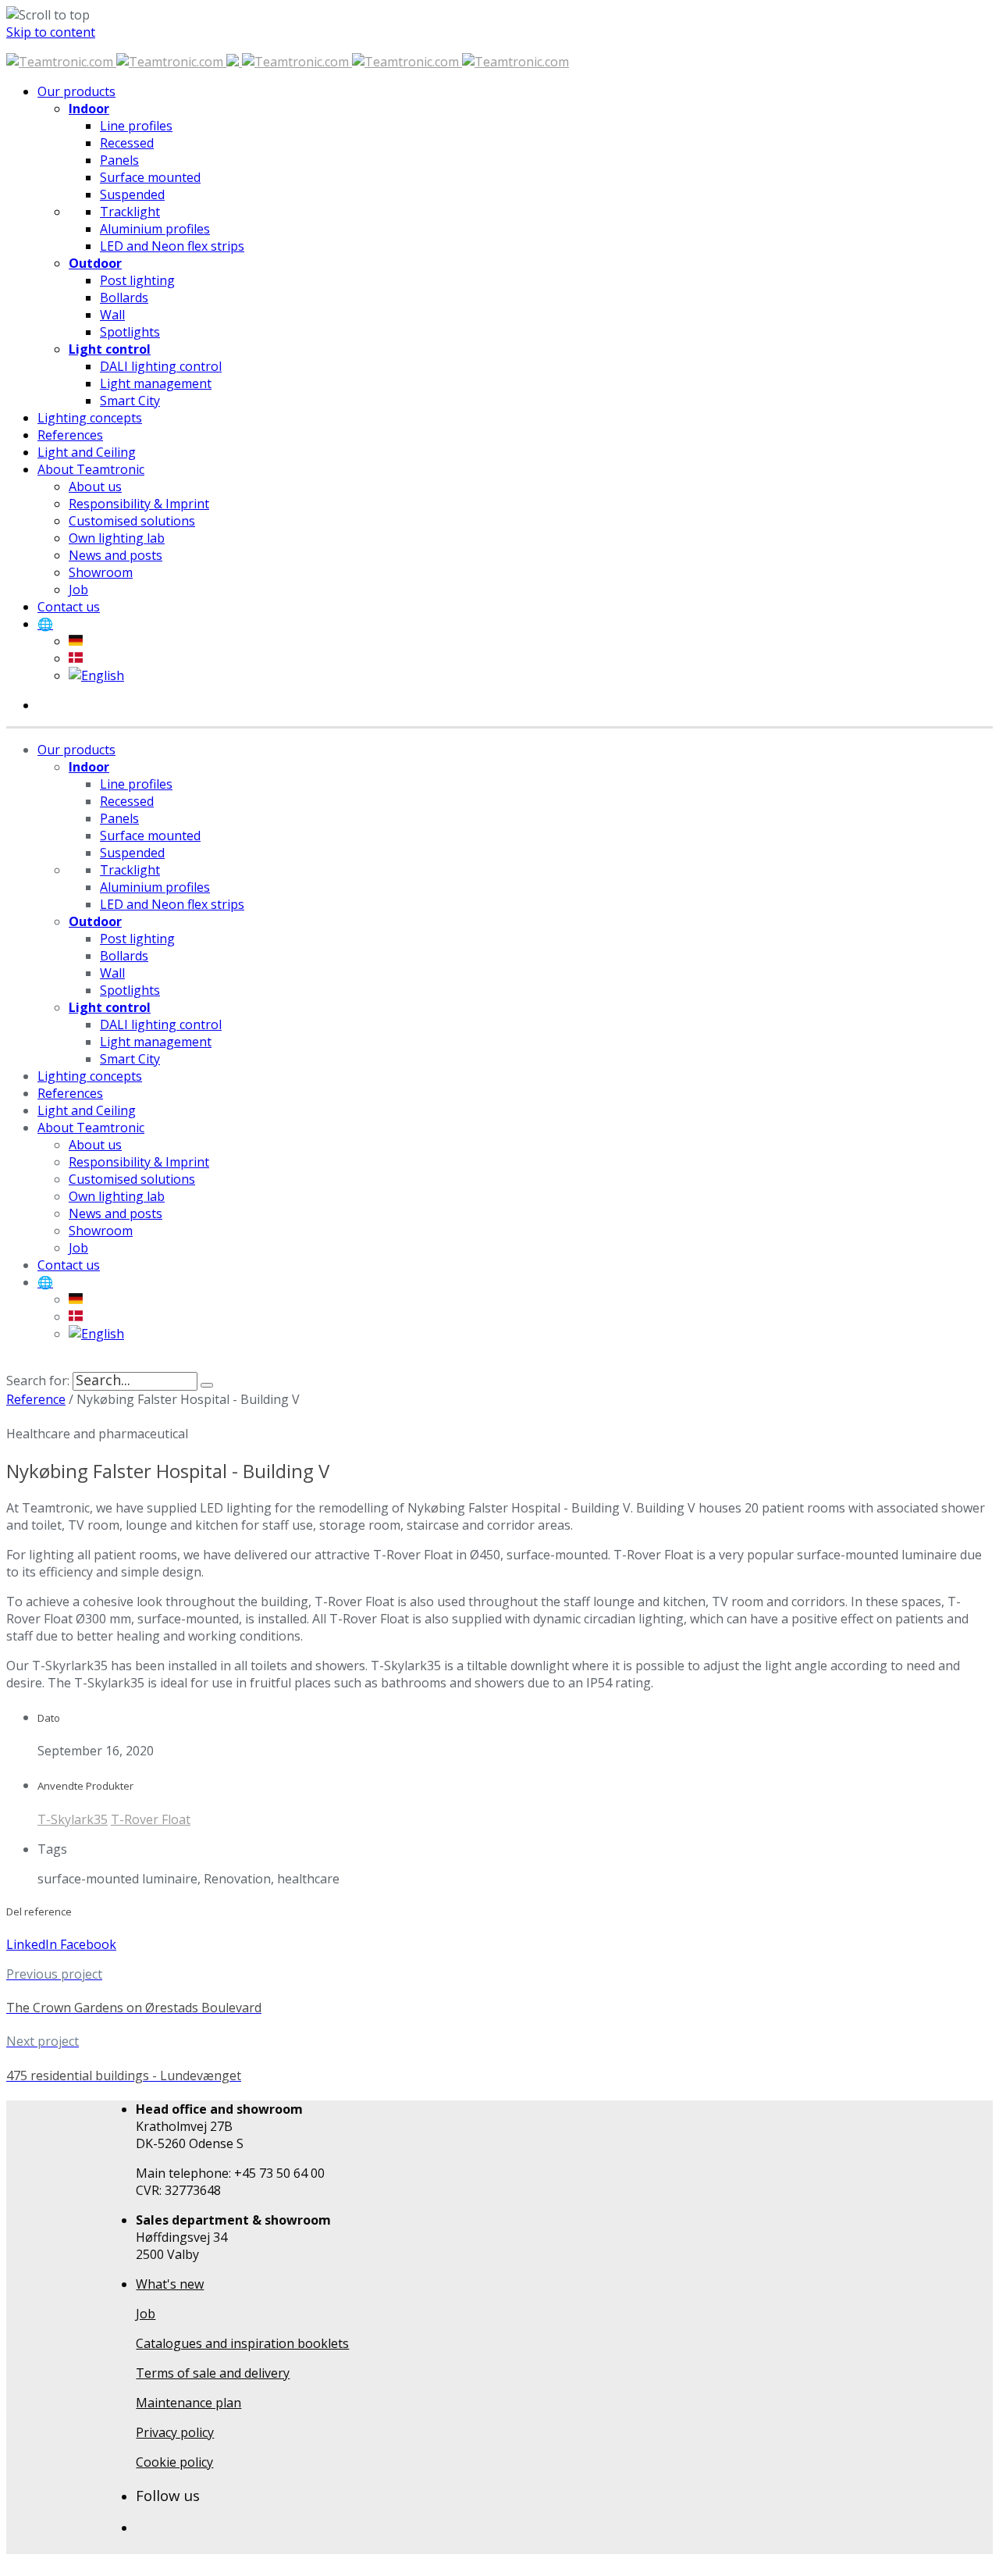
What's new (170, 2284)
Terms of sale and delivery (213, 2373)
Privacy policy (175, 2432)
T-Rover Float (151, 1819)
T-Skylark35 (73, 1819)
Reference (36, 1399)
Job (146, 2314)
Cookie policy (174, 2462)
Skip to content (51, 32)
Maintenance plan (188, 2403)
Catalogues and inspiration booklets (242, 2343)
